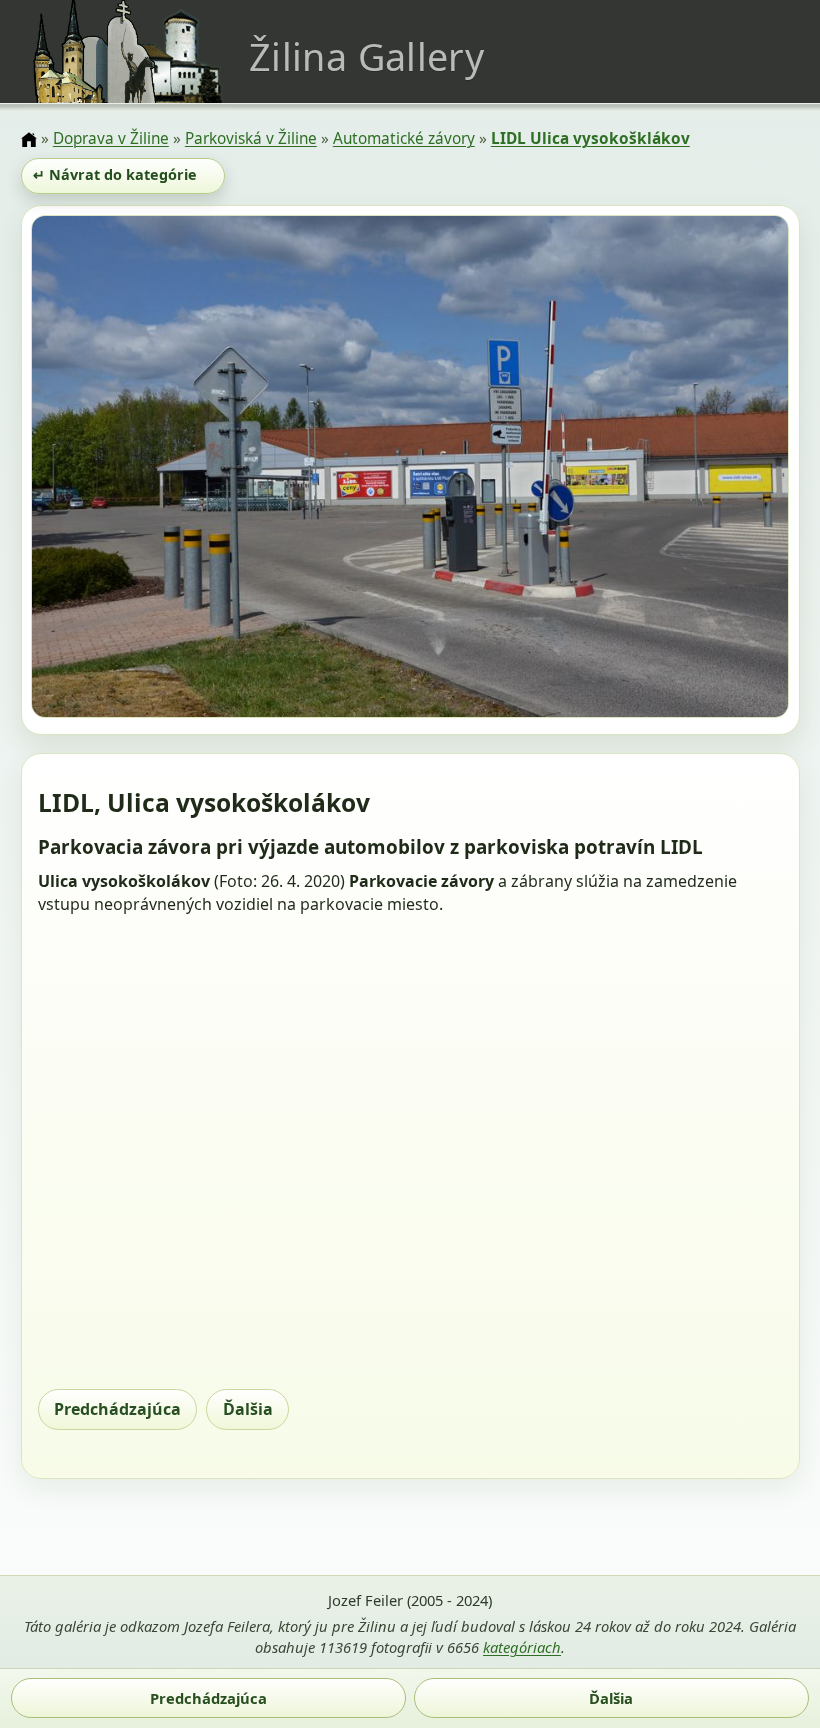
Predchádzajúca (117, 1409)
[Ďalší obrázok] (675, 469)
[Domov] (29, 140)
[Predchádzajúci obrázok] (144, 469)
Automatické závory (404, 138)
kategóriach (522, 1647)
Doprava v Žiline (111, 138)
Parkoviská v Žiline (251, 138)
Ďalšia (248, 1409)
